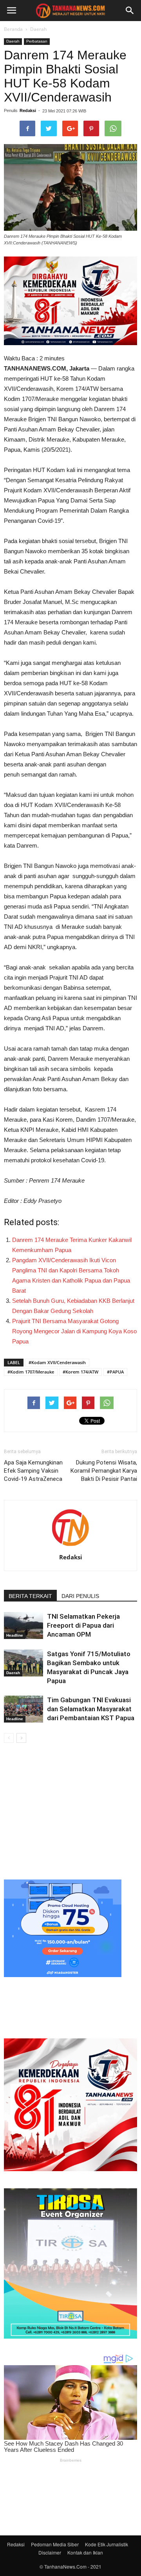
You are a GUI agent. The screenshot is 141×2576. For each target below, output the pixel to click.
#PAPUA (115, 1372)
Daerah (38, 29)
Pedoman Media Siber (55, 2544)
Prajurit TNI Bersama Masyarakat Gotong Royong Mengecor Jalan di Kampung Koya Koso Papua (74, 1331)
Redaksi (28, 110)
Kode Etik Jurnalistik (107, 2544)
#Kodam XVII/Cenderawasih (57, 1362)
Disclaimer (50, 2552)
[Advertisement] (70, 1810)
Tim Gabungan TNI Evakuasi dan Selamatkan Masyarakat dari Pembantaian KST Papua (91, 1709)
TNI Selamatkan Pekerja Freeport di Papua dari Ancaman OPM (83, 1625)
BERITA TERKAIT (30, 1596)
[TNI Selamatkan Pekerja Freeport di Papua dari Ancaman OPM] (23, 1626)
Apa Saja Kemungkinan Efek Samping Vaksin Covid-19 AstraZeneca (33, 1471)
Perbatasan (37, 41)
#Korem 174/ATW (80, 1372)
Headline (15, 1635)
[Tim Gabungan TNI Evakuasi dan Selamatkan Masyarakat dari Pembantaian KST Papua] (23, 1709)
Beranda (13, 29)
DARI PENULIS (80, 1596)
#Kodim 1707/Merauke (31, 1372)
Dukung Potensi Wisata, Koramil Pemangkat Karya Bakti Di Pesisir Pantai (104, 1471)
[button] (130, 11)
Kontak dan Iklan (85, 2552)
